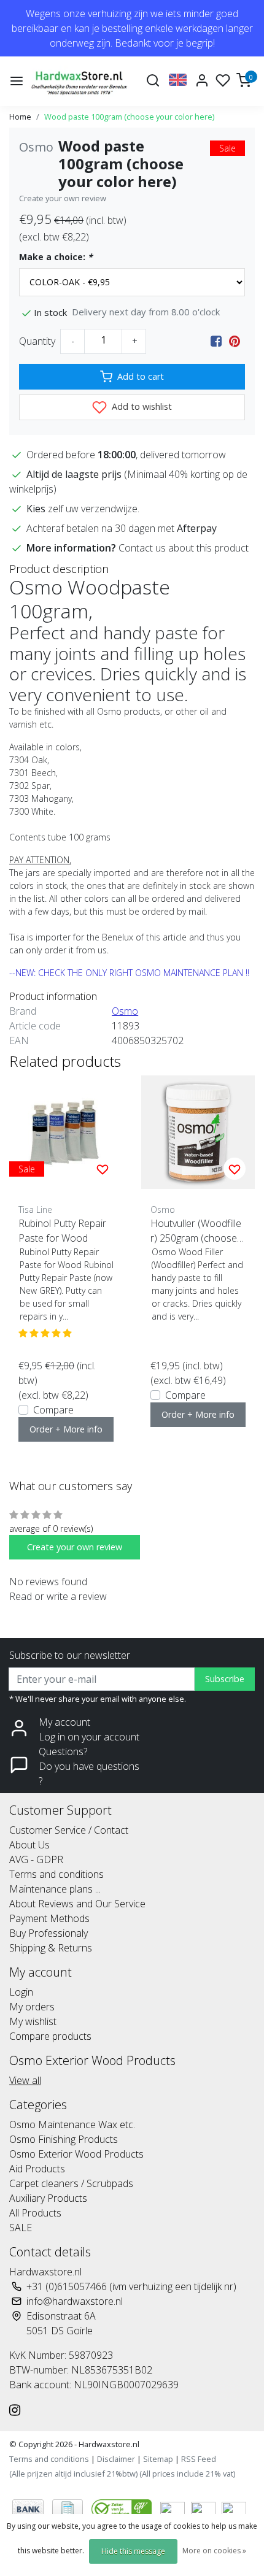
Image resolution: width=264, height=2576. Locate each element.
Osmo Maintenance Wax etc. (72, 2124)
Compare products (50, 2036)
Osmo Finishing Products (64, 2139)
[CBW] (123, 2509)
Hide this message (133, 2551)
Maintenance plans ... (55, 1889)
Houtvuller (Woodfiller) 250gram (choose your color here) (197, 1231)
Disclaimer (116, 2459)
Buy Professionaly (49, 1933)
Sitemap (158, 2459)
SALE (21, 2228)
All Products (35, 2213)
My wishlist (33, 2021)
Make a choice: (56, 257)
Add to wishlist (141, 406)
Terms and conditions (56, 1874)
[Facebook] (216, 341)
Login (21, 1992)
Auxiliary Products (48, 2198)
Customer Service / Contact (69, 1830)
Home (20, 117)
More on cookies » (214, 2551)
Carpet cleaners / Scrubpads (71, 2183)
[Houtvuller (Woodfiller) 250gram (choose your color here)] (198, 1132)
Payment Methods (49, 1918)
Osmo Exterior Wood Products (76, 2154)
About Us (29, 1845)
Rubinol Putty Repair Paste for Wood (62, 1231)
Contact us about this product (184, 548)
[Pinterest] (235, 341)
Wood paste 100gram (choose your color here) (129, 117)
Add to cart (141, 376)
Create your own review (63, 198)
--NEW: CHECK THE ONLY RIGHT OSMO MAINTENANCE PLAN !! (129, 973)
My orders (32, 2007)
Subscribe (225, 1679)
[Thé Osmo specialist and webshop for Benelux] (80, 81)
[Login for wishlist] (103, 1169)
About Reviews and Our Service (77, 1904)
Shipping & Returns (51, 1948)
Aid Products (37, 2169)
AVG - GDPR (36, 1859)
